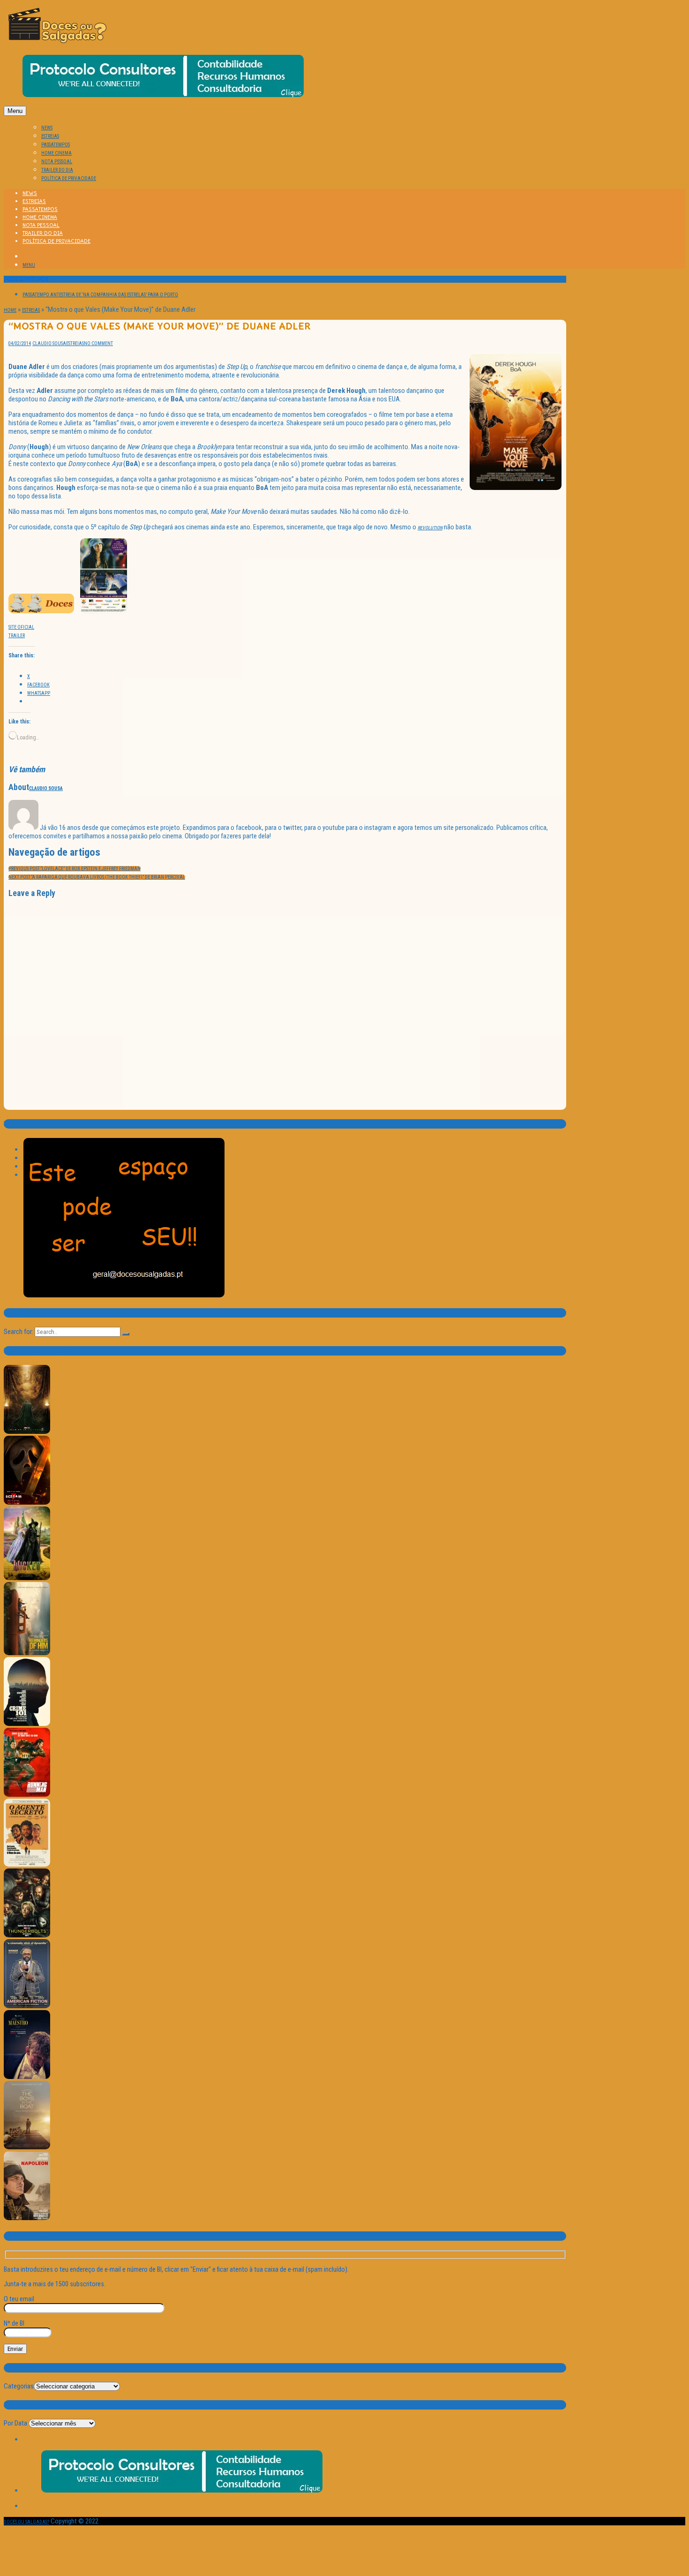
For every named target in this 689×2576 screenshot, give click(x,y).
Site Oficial (21, 627)
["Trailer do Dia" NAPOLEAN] (27, 2218)
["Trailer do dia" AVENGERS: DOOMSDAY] (27, 1432)
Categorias (19, 2386)
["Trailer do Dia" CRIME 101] (27, 1724)
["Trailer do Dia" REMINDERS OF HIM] (27, 1653)
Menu (15, 111)
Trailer (17, 636)
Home (10, 310)
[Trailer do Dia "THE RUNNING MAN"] (27, 1795)
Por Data (15, 2423)
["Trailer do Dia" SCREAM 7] (27, 1503)
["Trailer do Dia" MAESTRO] (27, 2077)
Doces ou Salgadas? (26, 2522)
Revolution (430, 528)
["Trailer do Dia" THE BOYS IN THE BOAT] (27, 2148)
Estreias (31, 310)
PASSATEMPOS (56, 145)
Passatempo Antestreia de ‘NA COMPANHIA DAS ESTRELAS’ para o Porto (100, 295)
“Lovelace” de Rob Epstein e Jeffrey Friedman (75, 869)
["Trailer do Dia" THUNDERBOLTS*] (27, 1936)
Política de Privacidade (69, 178)
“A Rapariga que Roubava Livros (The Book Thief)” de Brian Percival (97, 877)
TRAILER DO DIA (57, 170)
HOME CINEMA (56, 153)
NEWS (47, 128)
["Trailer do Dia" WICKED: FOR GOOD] (27, 1578)
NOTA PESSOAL (57, 162)
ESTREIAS (50, 136)
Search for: (19, 1332)
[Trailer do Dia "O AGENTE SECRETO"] (27, 1865)
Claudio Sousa (49, 343)
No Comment (98, 343)
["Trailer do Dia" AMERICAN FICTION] (27, 2007)
